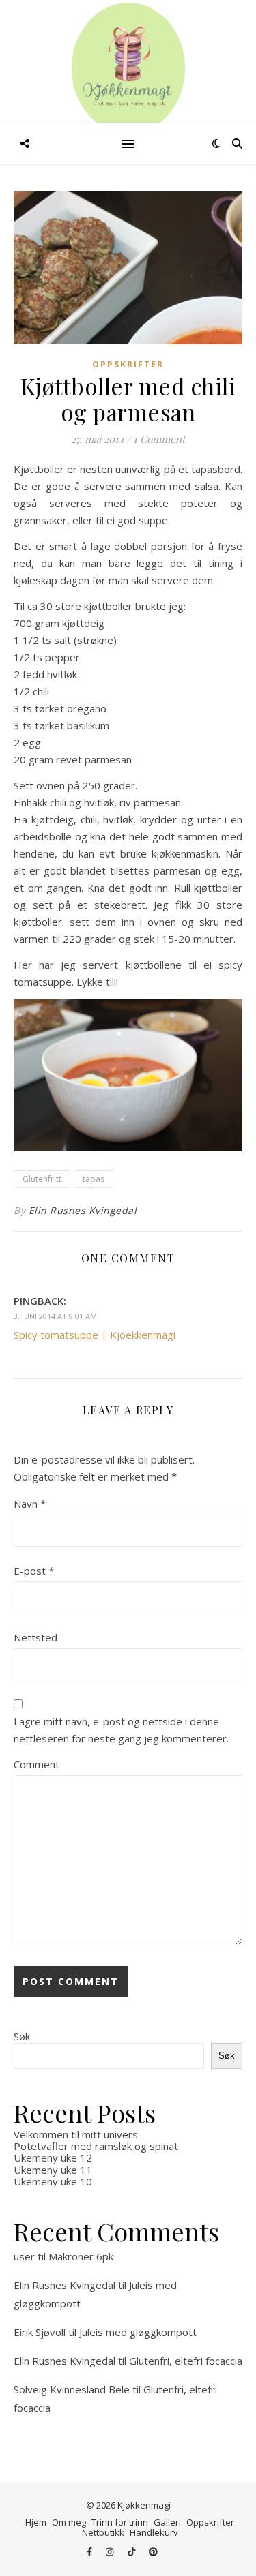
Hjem (36, 2522)
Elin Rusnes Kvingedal (83, 1210)
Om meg (69, 2522)
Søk (22, 2036)
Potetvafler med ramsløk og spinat (96, 2146)
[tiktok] (132, 2552)
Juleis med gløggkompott (138, 2332)
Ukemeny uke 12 (53, 2157)
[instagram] (111, 2552)
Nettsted (35, 1637)
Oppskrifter (128, 364)
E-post (34, 1571)
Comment (37, 1764)
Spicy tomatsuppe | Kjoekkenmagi (95, 1335)
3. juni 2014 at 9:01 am (55, 1316)
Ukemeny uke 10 (53, 2181)
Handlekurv (154, 2532)
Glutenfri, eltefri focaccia (186, 2361)
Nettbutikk (103, 2532)
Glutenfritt (42, 1179)
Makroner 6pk (81, 2256)
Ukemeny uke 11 (53, 2170)
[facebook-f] (90, 2552)
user (24, 2256)
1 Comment (159, 439)
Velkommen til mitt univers (76, 2134)
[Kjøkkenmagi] (128, 68)
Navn (30, 1504)
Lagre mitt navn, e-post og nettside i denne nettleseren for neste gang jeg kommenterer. (121, 1730)
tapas (94, 1179)
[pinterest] (153, 2552)
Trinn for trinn (120, 2522)
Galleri (167, 2522)
